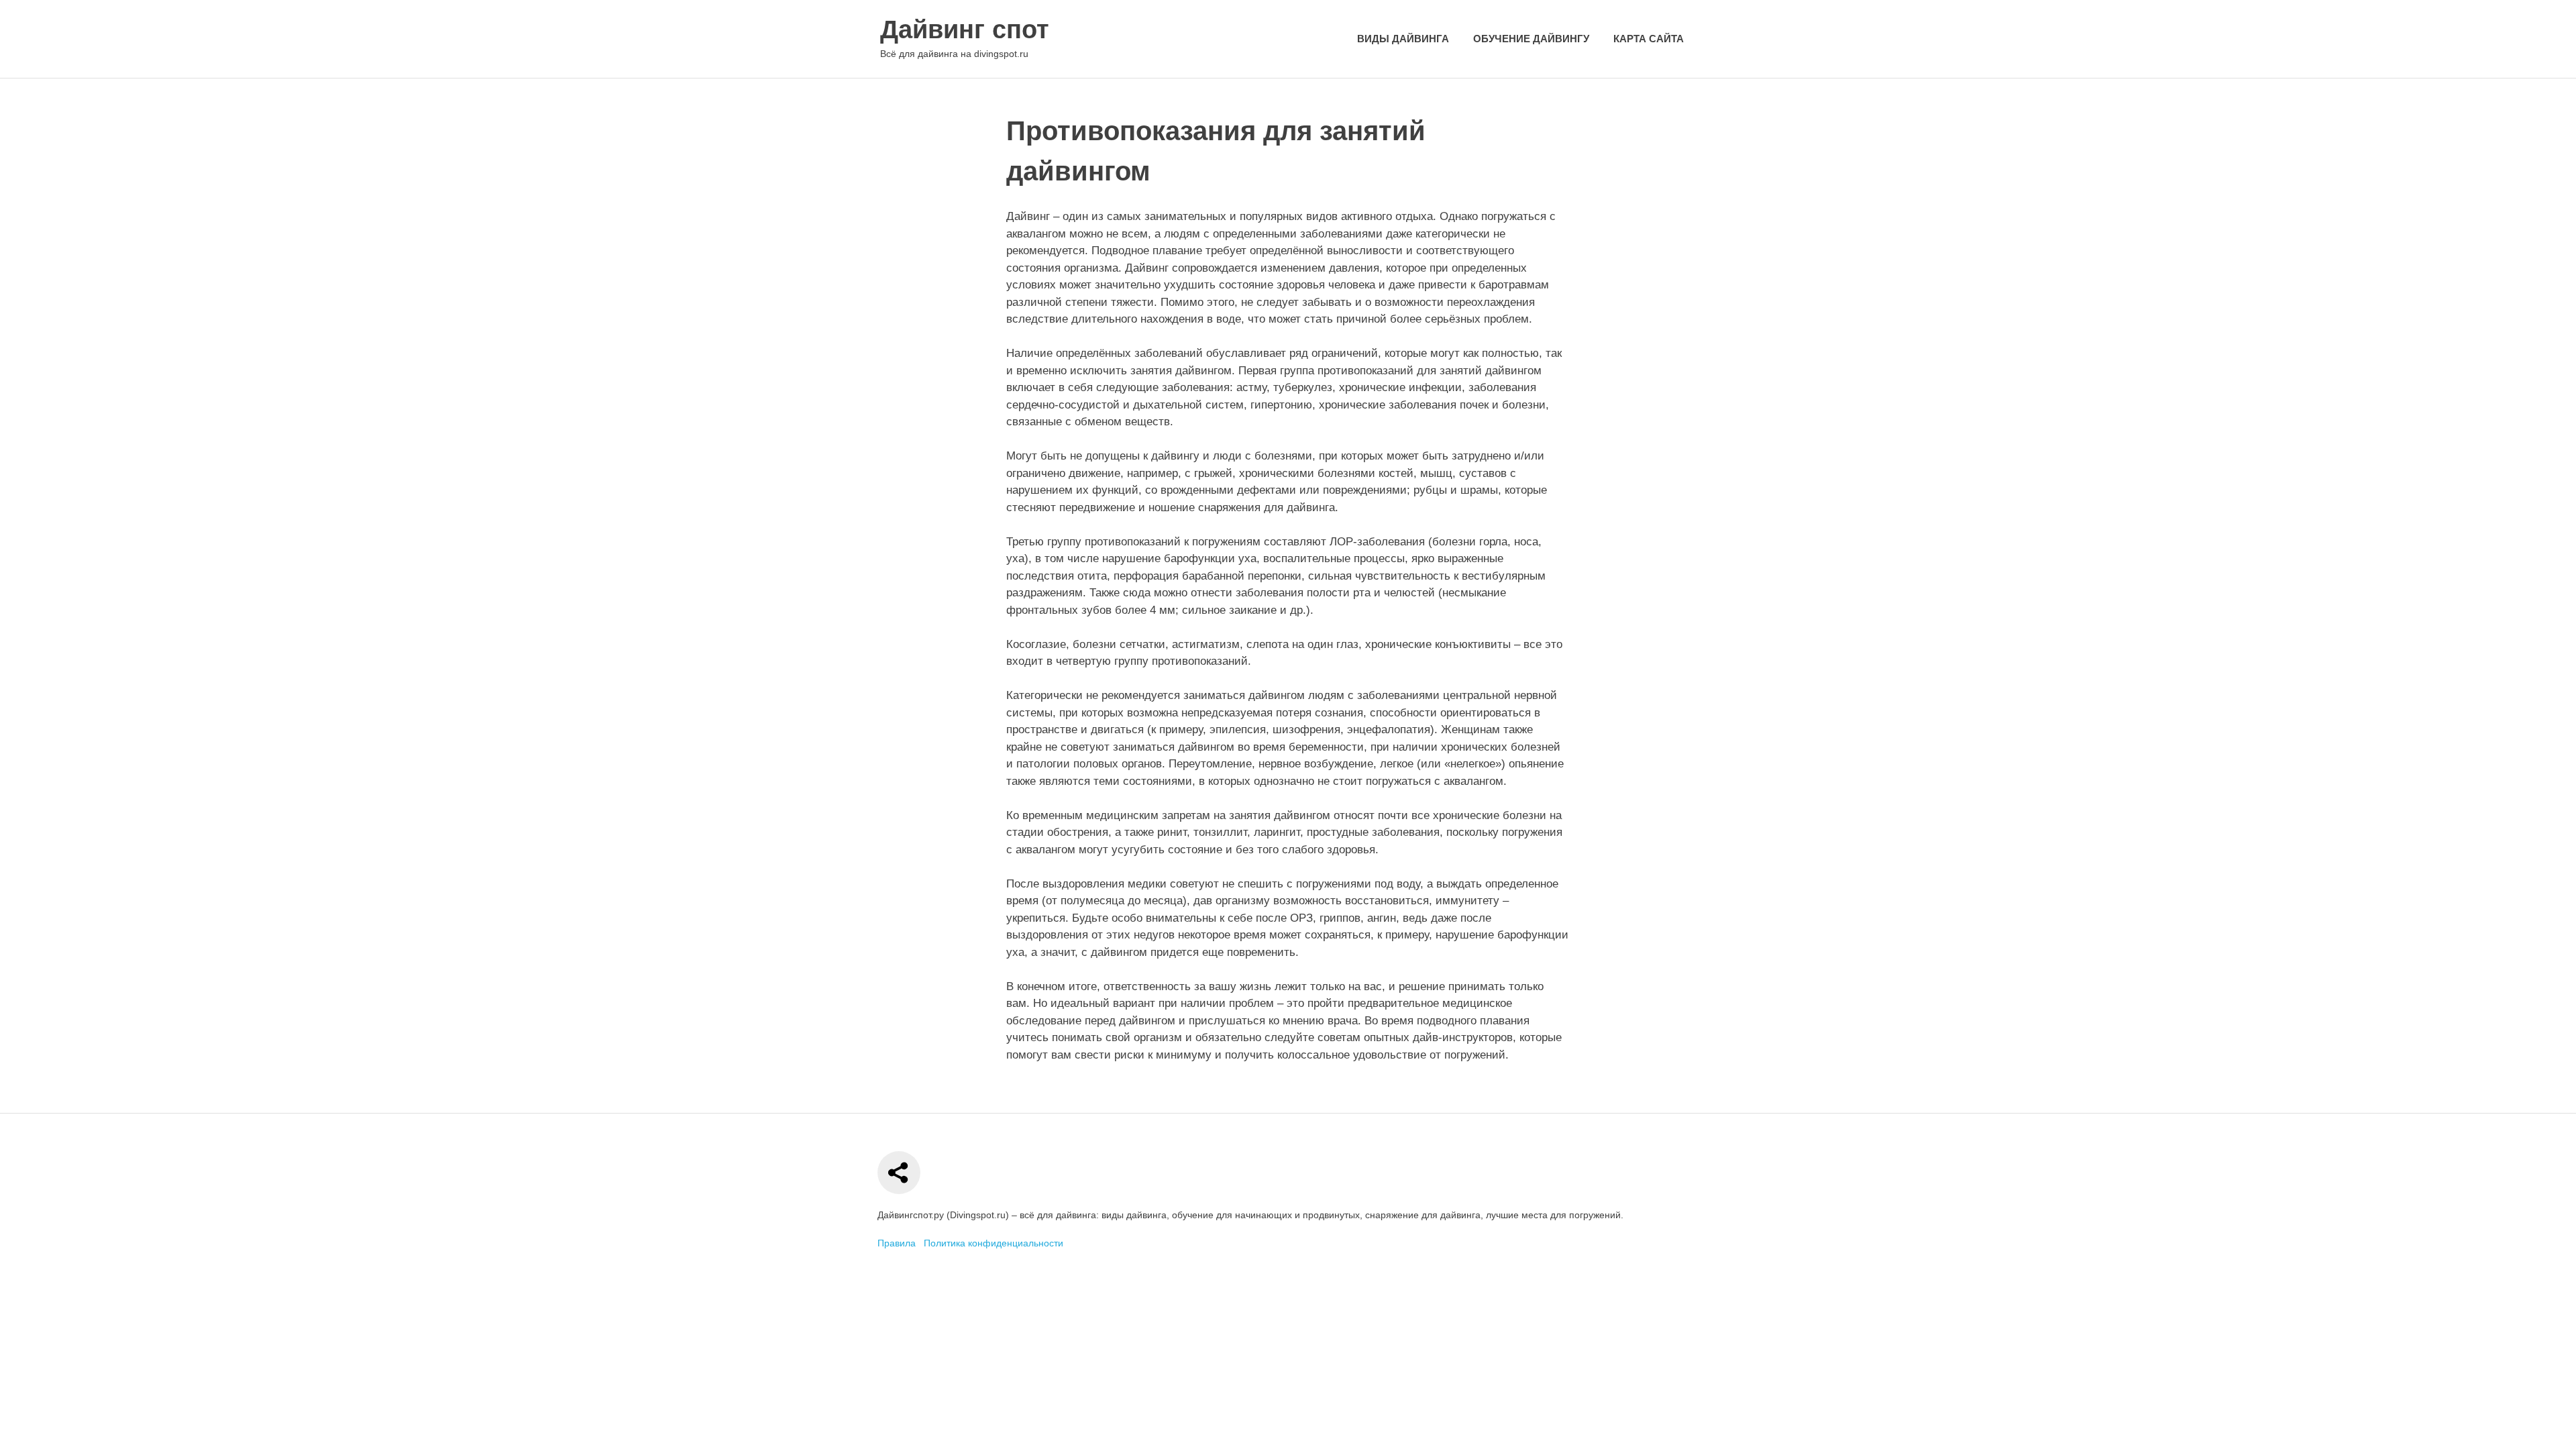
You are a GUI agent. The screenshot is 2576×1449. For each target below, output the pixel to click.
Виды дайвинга (1403, 39)
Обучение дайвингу (1531, 39)
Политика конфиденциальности (994, 1243)
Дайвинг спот (965, 30)
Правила (897, 1243)
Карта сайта (1649, 39)
